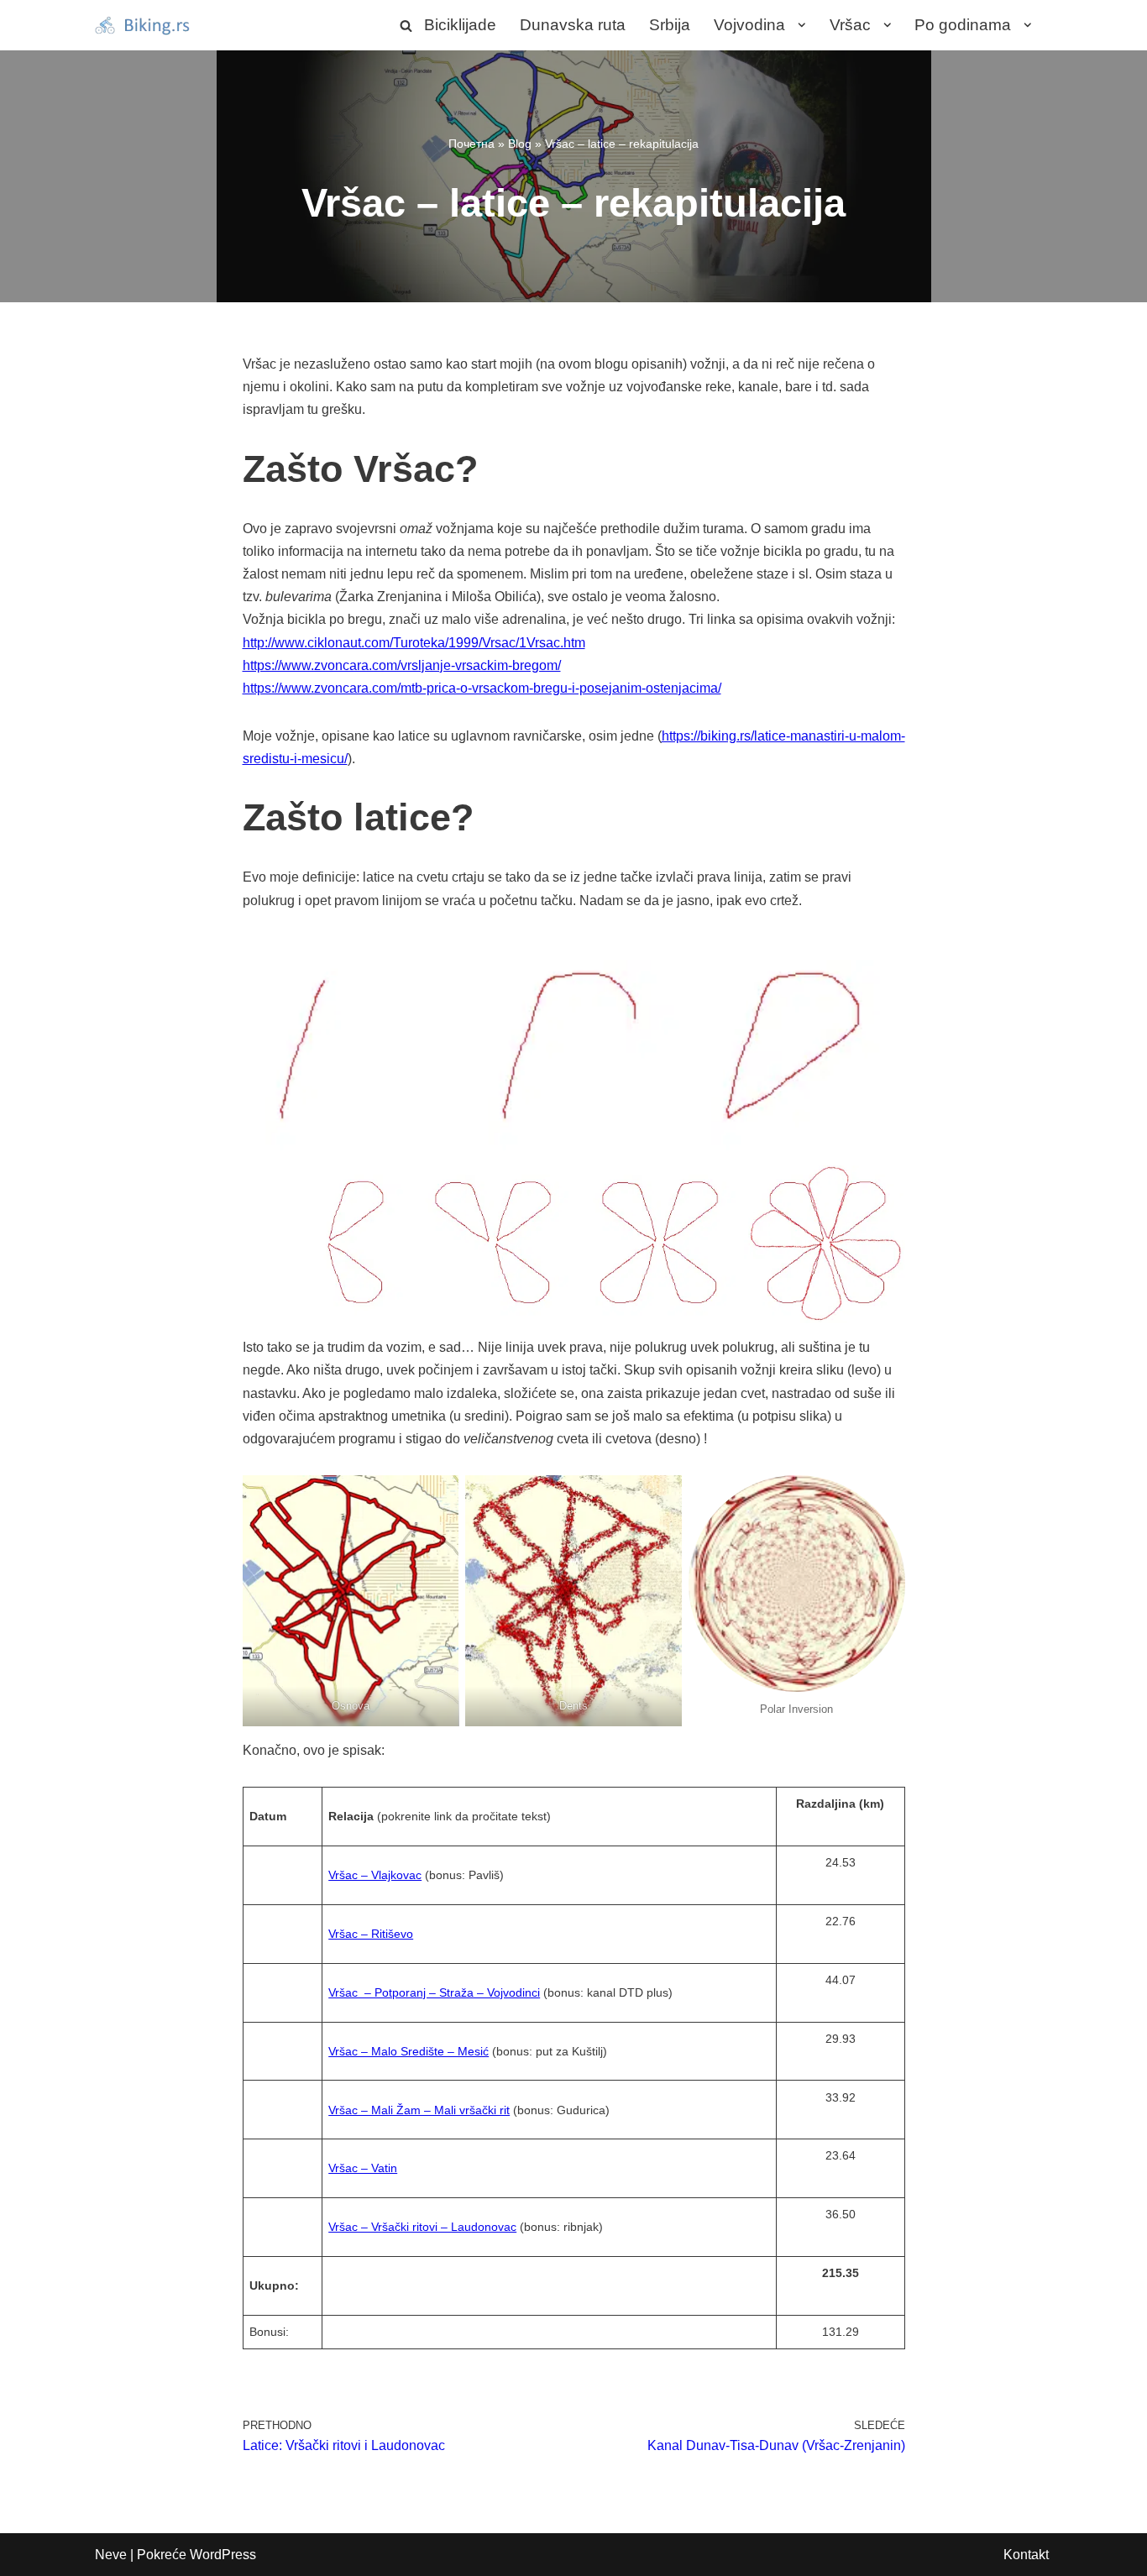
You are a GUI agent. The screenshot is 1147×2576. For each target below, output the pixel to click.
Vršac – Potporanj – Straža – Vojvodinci (434, 1992)
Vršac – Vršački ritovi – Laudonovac (422, 2227)
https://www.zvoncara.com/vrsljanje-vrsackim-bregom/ (402, 665)
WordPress (223, 2555)
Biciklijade (460, 25)
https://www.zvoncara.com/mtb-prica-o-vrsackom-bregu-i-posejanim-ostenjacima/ (482, 688)
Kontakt (1026, 2555)
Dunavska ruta (573, 25)
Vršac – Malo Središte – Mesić (409, 2051)
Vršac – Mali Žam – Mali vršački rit (419, 2110)
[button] (798, 25)
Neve (111, 2555)
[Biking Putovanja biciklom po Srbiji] (145, 25)
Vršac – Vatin (363, 2168)
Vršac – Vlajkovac (375, 1875)
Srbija (670, 25)
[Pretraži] (406, 26)
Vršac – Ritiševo (371, 1934)
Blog (520, 144)
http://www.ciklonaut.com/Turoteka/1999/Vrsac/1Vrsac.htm (414, 643)
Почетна (471, 144)
